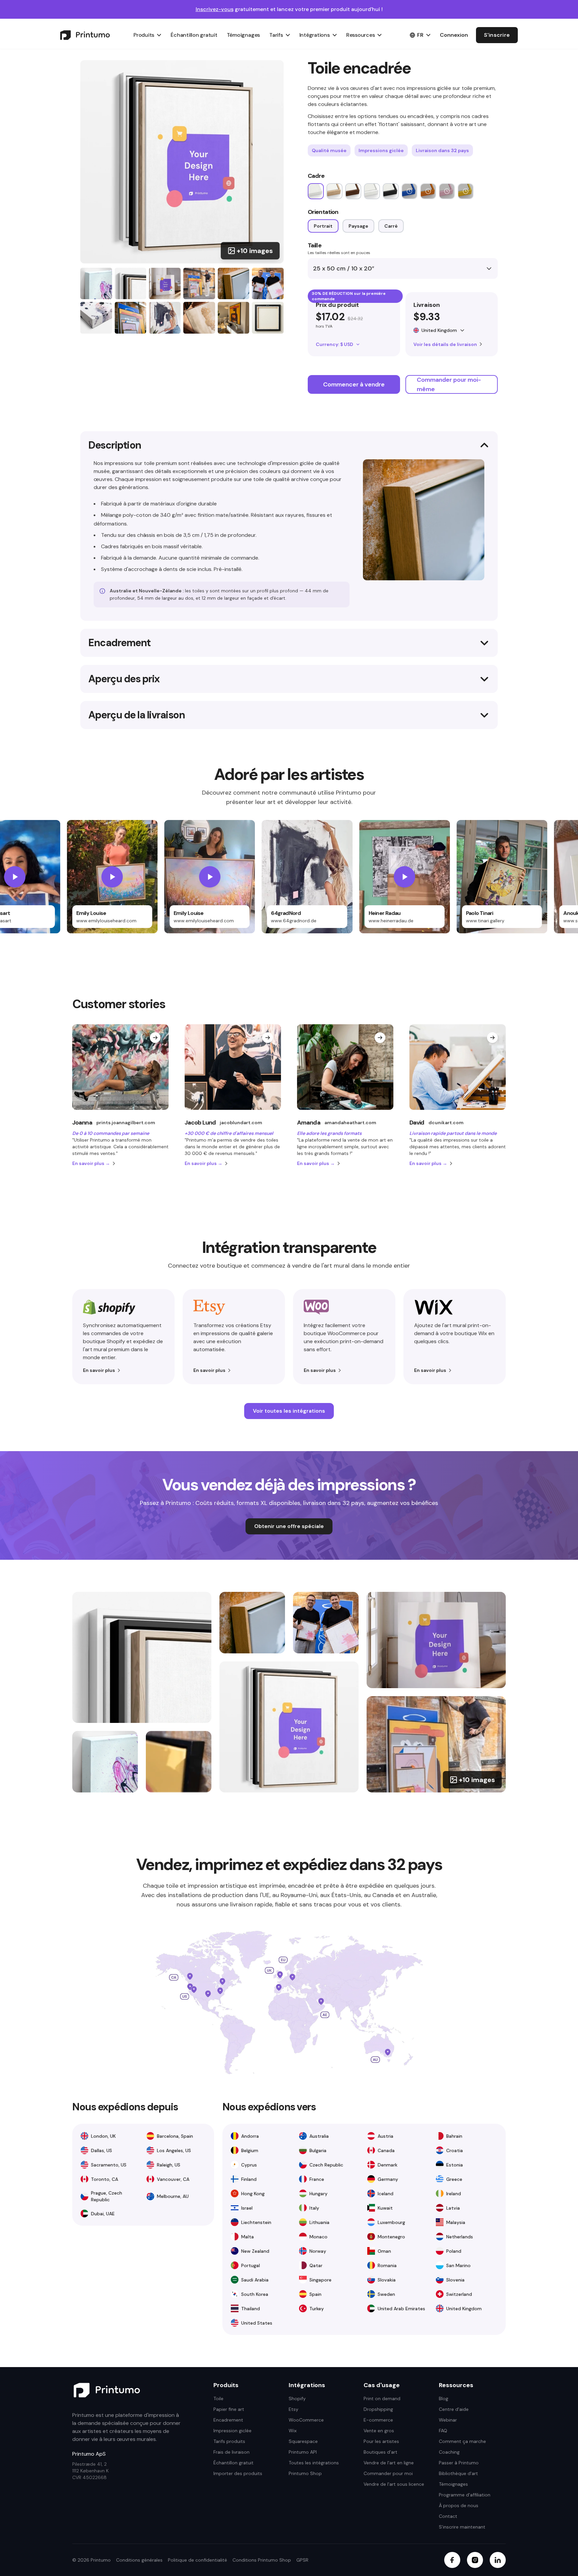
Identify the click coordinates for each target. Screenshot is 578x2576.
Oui (289, 1308)
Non (289, 1325)
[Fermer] (353, 1190)
